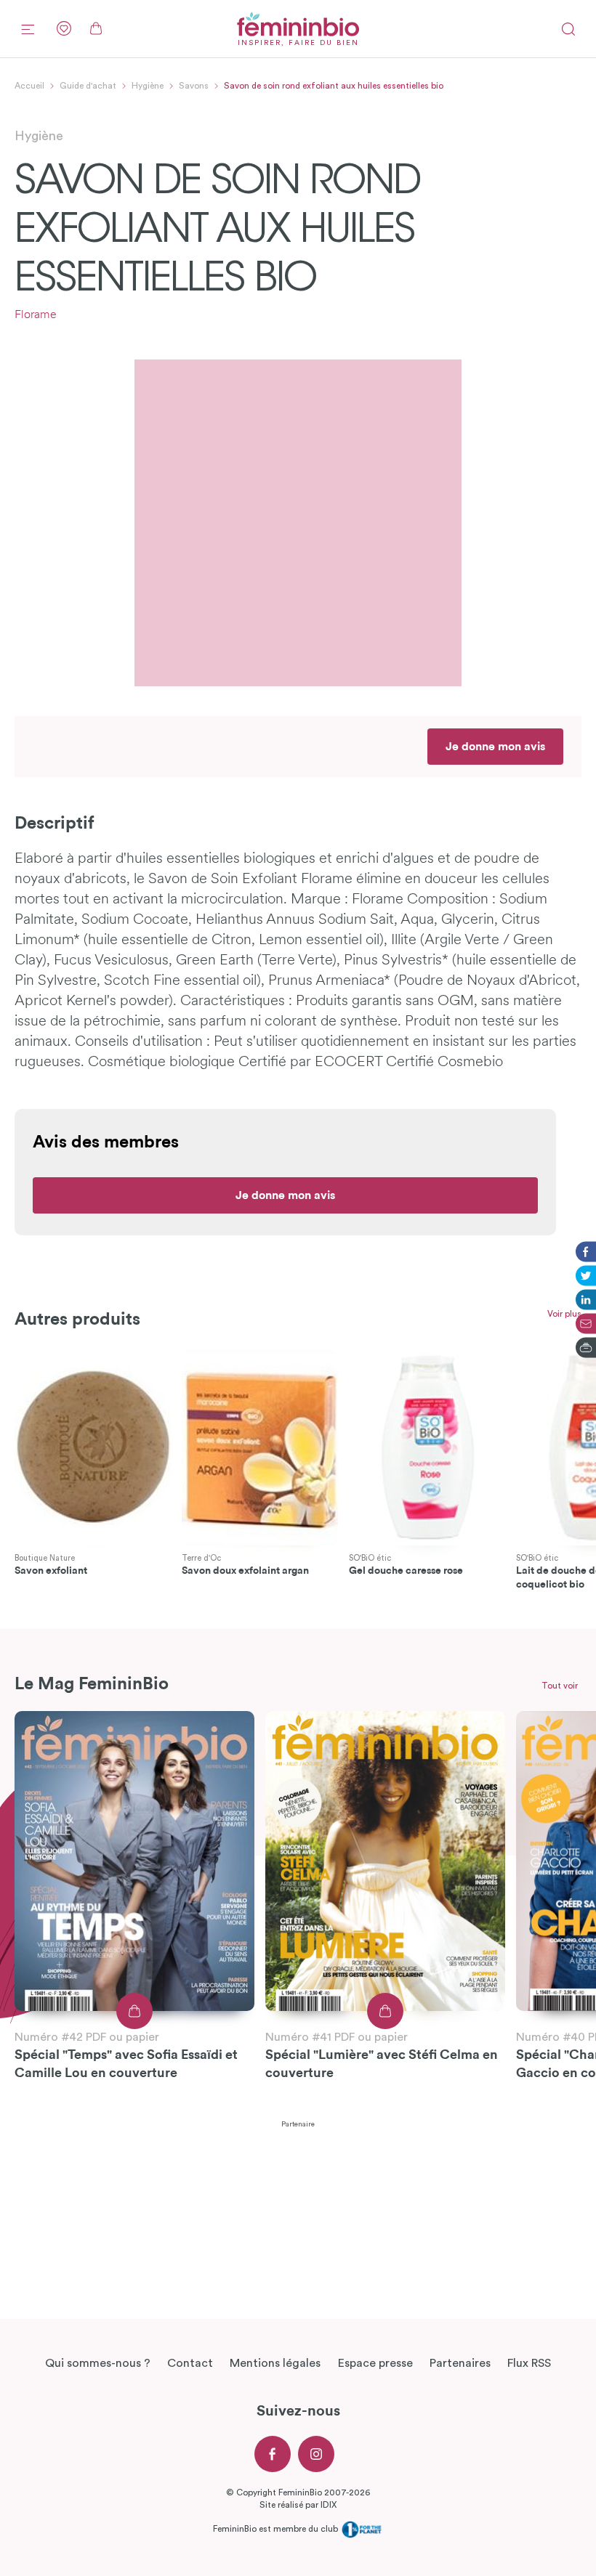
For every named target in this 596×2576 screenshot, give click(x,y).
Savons (194, 86)
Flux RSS (529, 2363)
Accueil (29, 86)
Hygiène (148, 86)
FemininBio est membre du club (277, 2529)
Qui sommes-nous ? (98, 2363)
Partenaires (460, 2363)
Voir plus (564, 1314)
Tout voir (560, 1686)
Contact (190, 2363)
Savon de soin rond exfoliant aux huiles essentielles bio (334, 86)
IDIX (329, 2505)
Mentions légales (275, 2363)
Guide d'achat (88, 86)
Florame (36, 315)
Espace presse (375, 2363)
